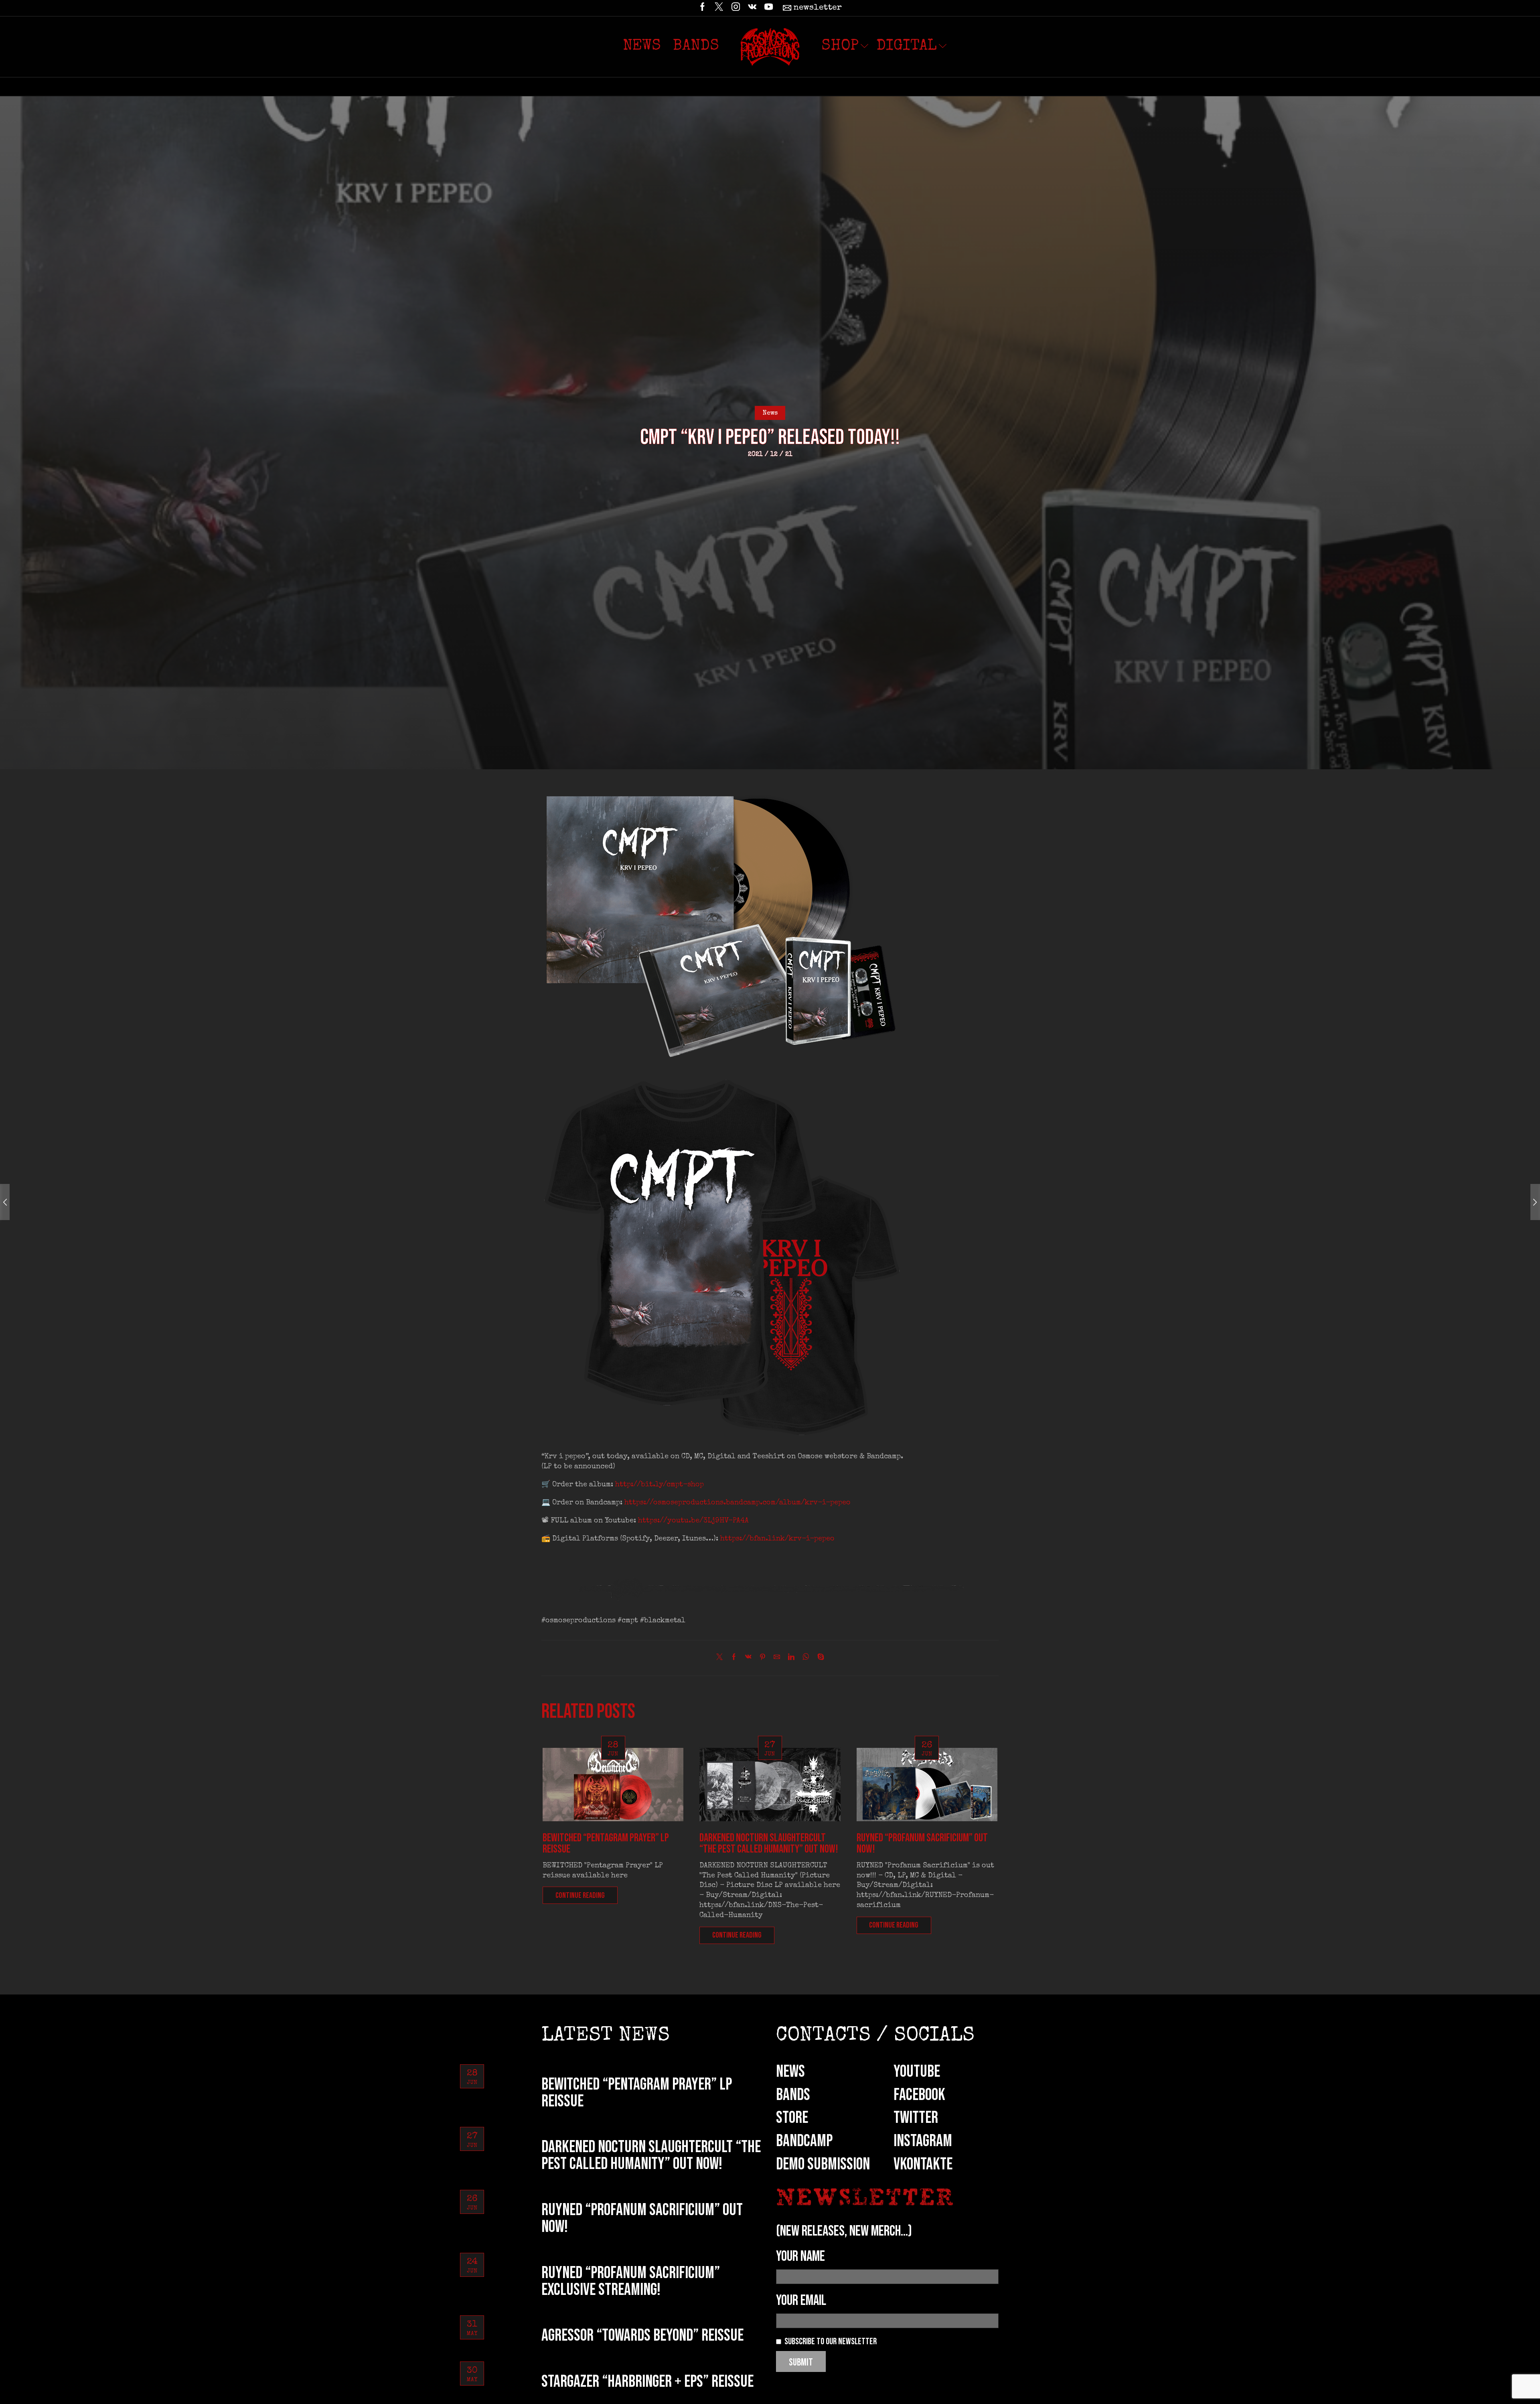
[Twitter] (719, 8)
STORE (792, 2118)
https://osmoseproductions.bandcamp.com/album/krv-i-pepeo (738, 1503)
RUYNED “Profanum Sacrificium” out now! (922, 1844)
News (642, 47)
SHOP (840, 47)
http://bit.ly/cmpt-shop (660, 1485)
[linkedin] (791, 1658)
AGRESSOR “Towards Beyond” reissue (642, 2336)
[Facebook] (702, 8)
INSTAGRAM (923, 2141)
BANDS (793, 2095)
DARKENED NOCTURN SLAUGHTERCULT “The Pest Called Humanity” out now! (769, 1844)
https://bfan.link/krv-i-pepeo (777, 1539)
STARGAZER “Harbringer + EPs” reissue (647, 2382)
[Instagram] (736, 8)
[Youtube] (769, 8)
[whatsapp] (806, 1658)
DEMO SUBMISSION (823, 2164)
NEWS (790, 2072)
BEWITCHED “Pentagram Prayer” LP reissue (606, 1844)
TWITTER (916, 2118)
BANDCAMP (804, 2141)
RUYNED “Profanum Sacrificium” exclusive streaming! (631, 2281)
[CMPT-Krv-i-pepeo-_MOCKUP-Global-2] (722, 924)
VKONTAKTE (923, 2164)
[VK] (752, 8)
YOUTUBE (917, 2072)
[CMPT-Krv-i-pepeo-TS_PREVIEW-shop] (722, 1257)
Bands (696, 47)
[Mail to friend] (777, 1658)
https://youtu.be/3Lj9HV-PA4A (693, 1521)
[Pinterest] (763, 1658)
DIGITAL (907, 47)
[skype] (819, 1658)
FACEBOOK (919, 2095)
